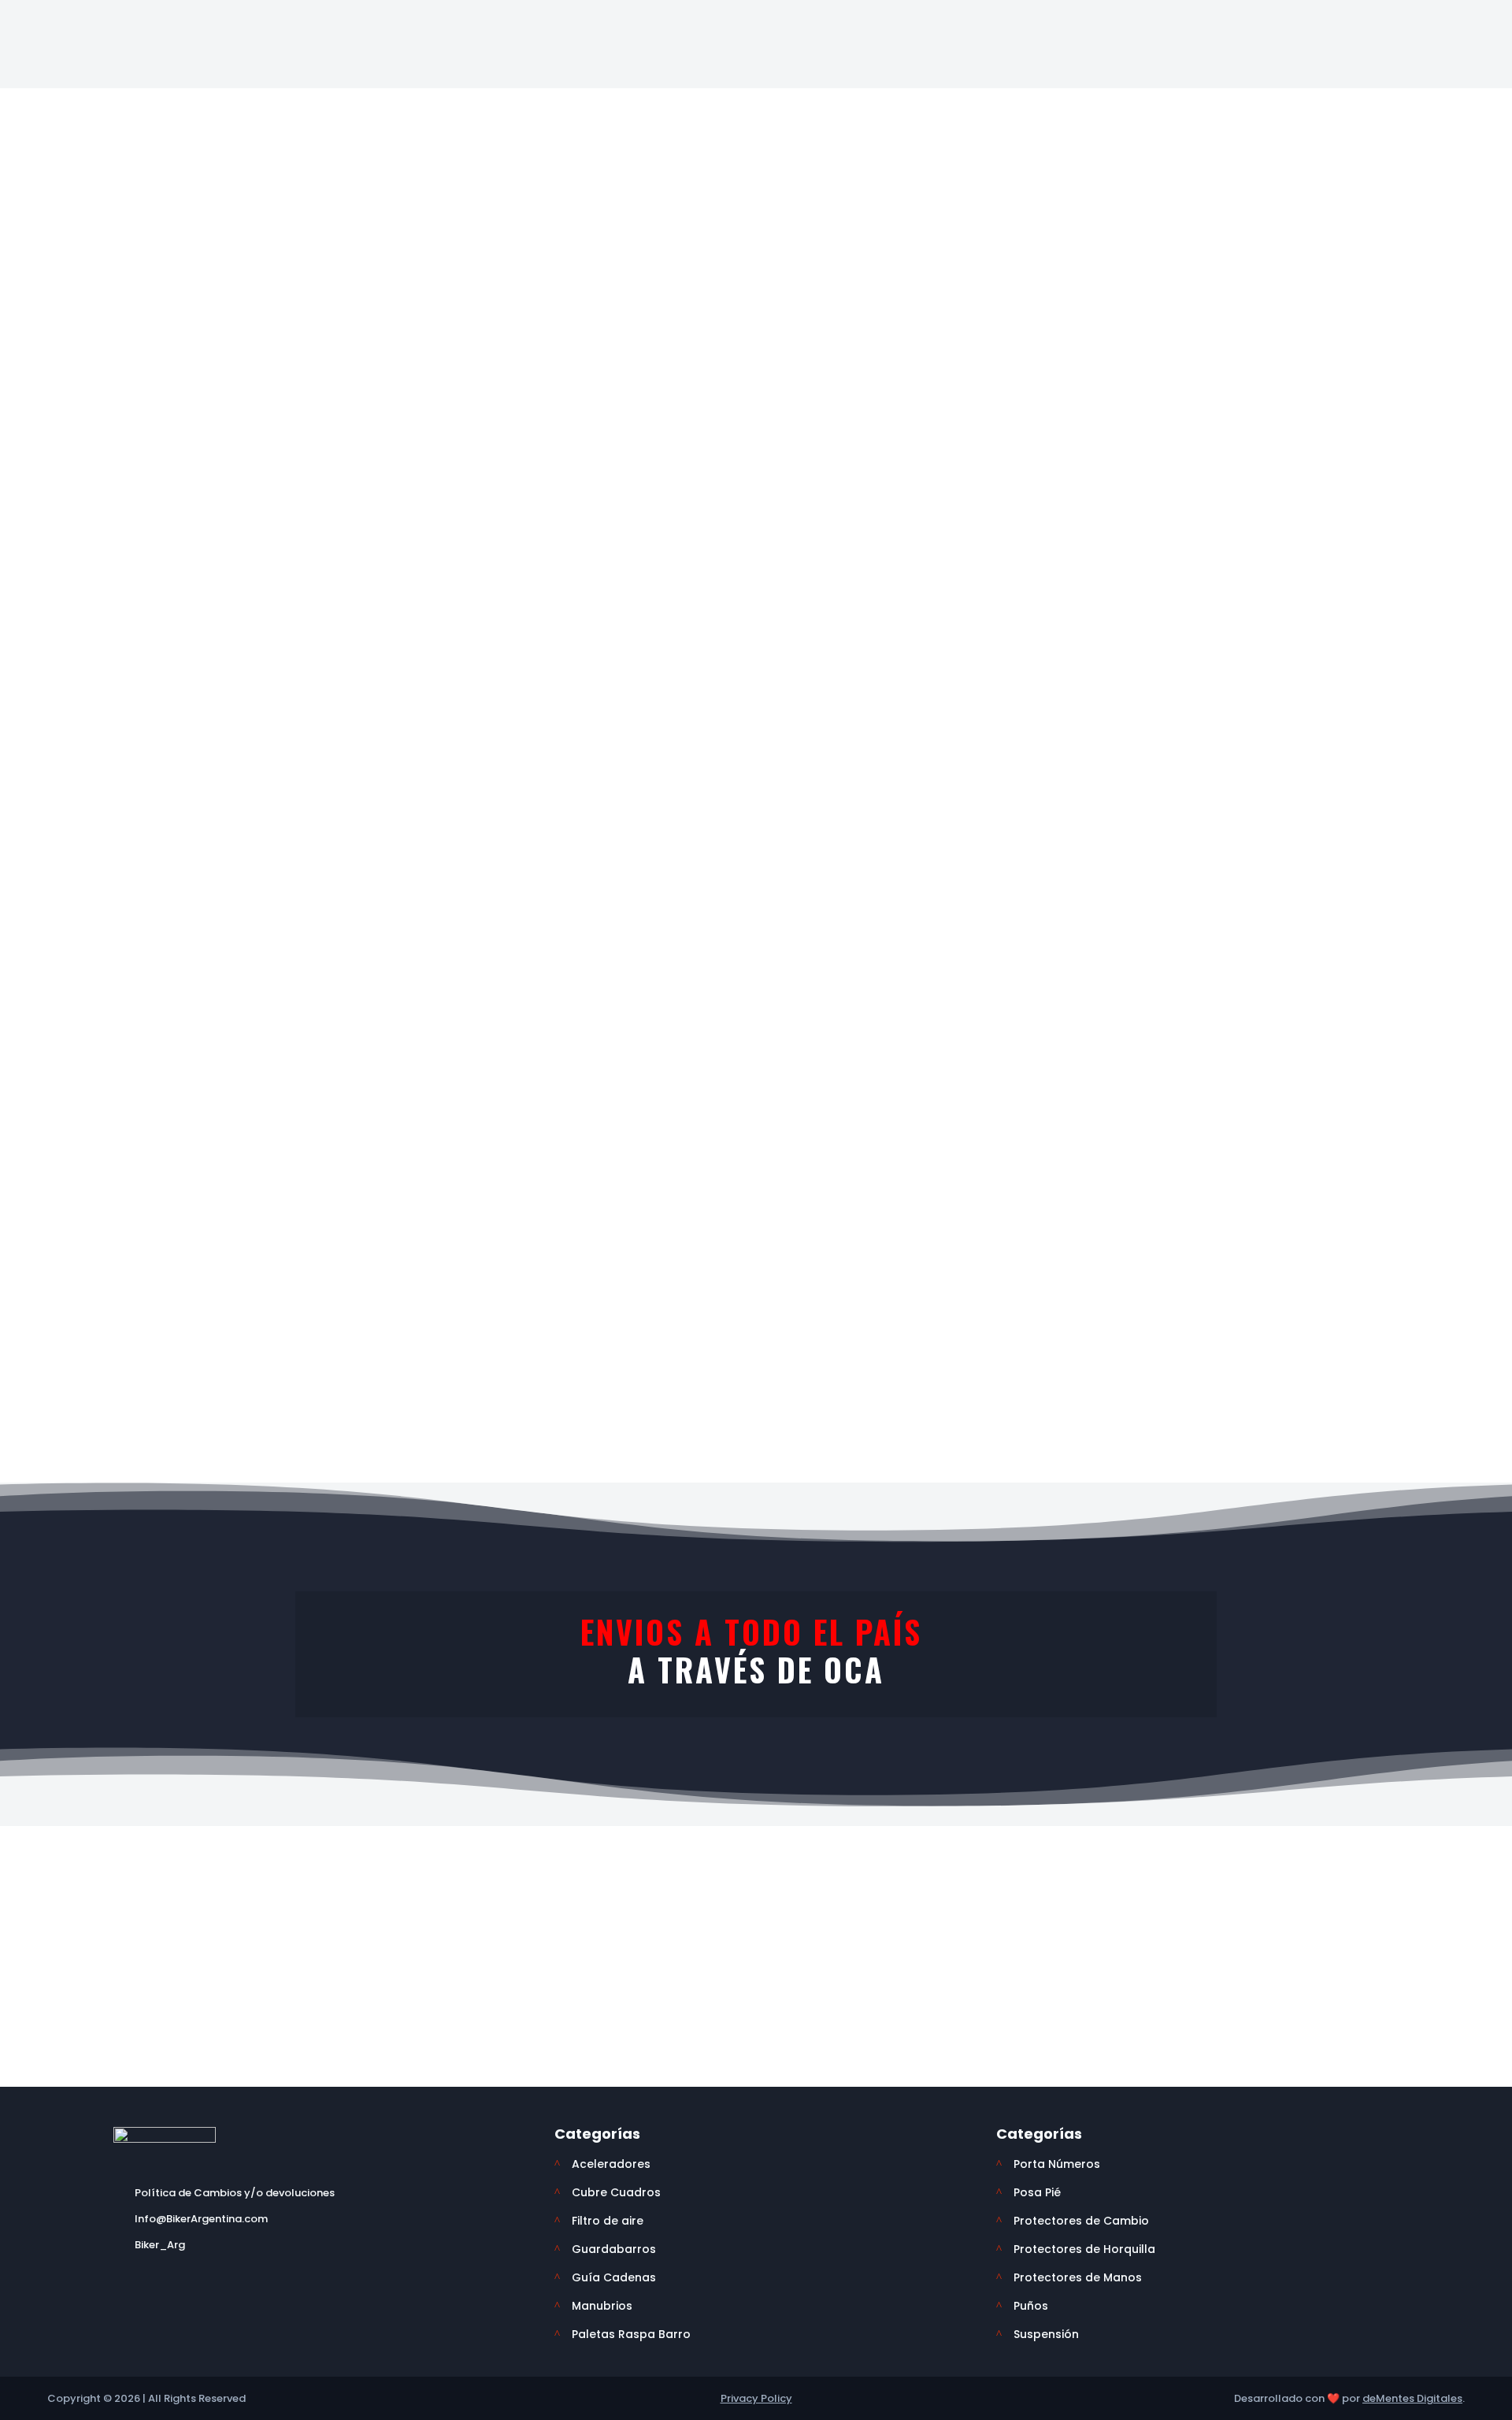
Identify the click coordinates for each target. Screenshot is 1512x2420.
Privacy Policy (756, 2398)
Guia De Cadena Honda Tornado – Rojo (1026, 1065)
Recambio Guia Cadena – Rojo (756, 1057)
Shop (150, 74)
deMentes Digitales (1412, 2398)
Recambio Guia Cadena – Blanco (217, 1057)
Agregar (1026, 397)
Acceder (1236, 74)
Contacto (1238, 22)
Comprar (216, 1134)
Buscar (955, 29)
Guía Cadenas (448, 125)
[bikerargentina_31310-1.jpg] (560, 352)
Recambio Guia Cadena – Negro (486, 1057)
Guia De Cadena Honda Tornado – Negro (1296, 1065)
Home (92, 74)
